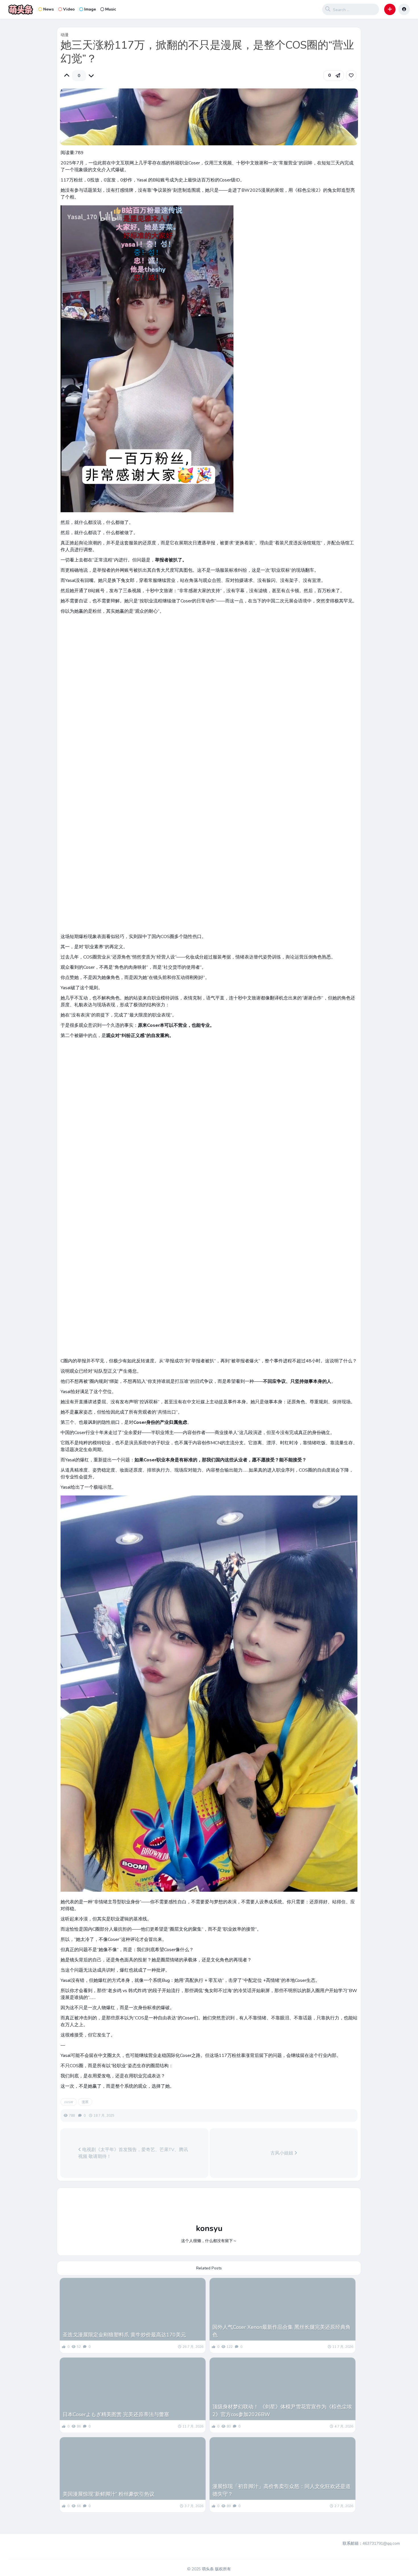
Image (90, 9)
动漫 (65, 35)
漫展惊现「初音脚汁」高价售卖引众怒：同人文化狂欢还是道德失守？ (282, 2490)
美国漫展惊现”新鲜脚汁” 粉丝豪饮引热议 (108, 2494)
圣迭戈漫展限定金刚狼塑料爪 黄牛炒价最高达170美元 (124, 2335)
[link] (351, 75)
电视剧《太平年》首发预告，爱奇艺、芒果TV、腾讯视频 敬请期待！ (133, 2153)
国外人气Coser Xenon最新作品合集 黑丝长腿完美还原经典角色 (282, 2331)
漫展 (85, 2102)
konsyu (209, 2228)
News (48, 9)
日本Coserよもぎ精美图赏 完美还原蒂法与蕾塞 (116, 2414)
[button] (390, 9)
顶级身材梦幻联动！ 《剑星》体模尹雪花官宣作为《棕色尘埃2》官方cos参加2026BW (282, 2411)
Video (69, 9)
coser (69, 2102)
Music (111, 9)
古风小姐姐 (282, 2153)
